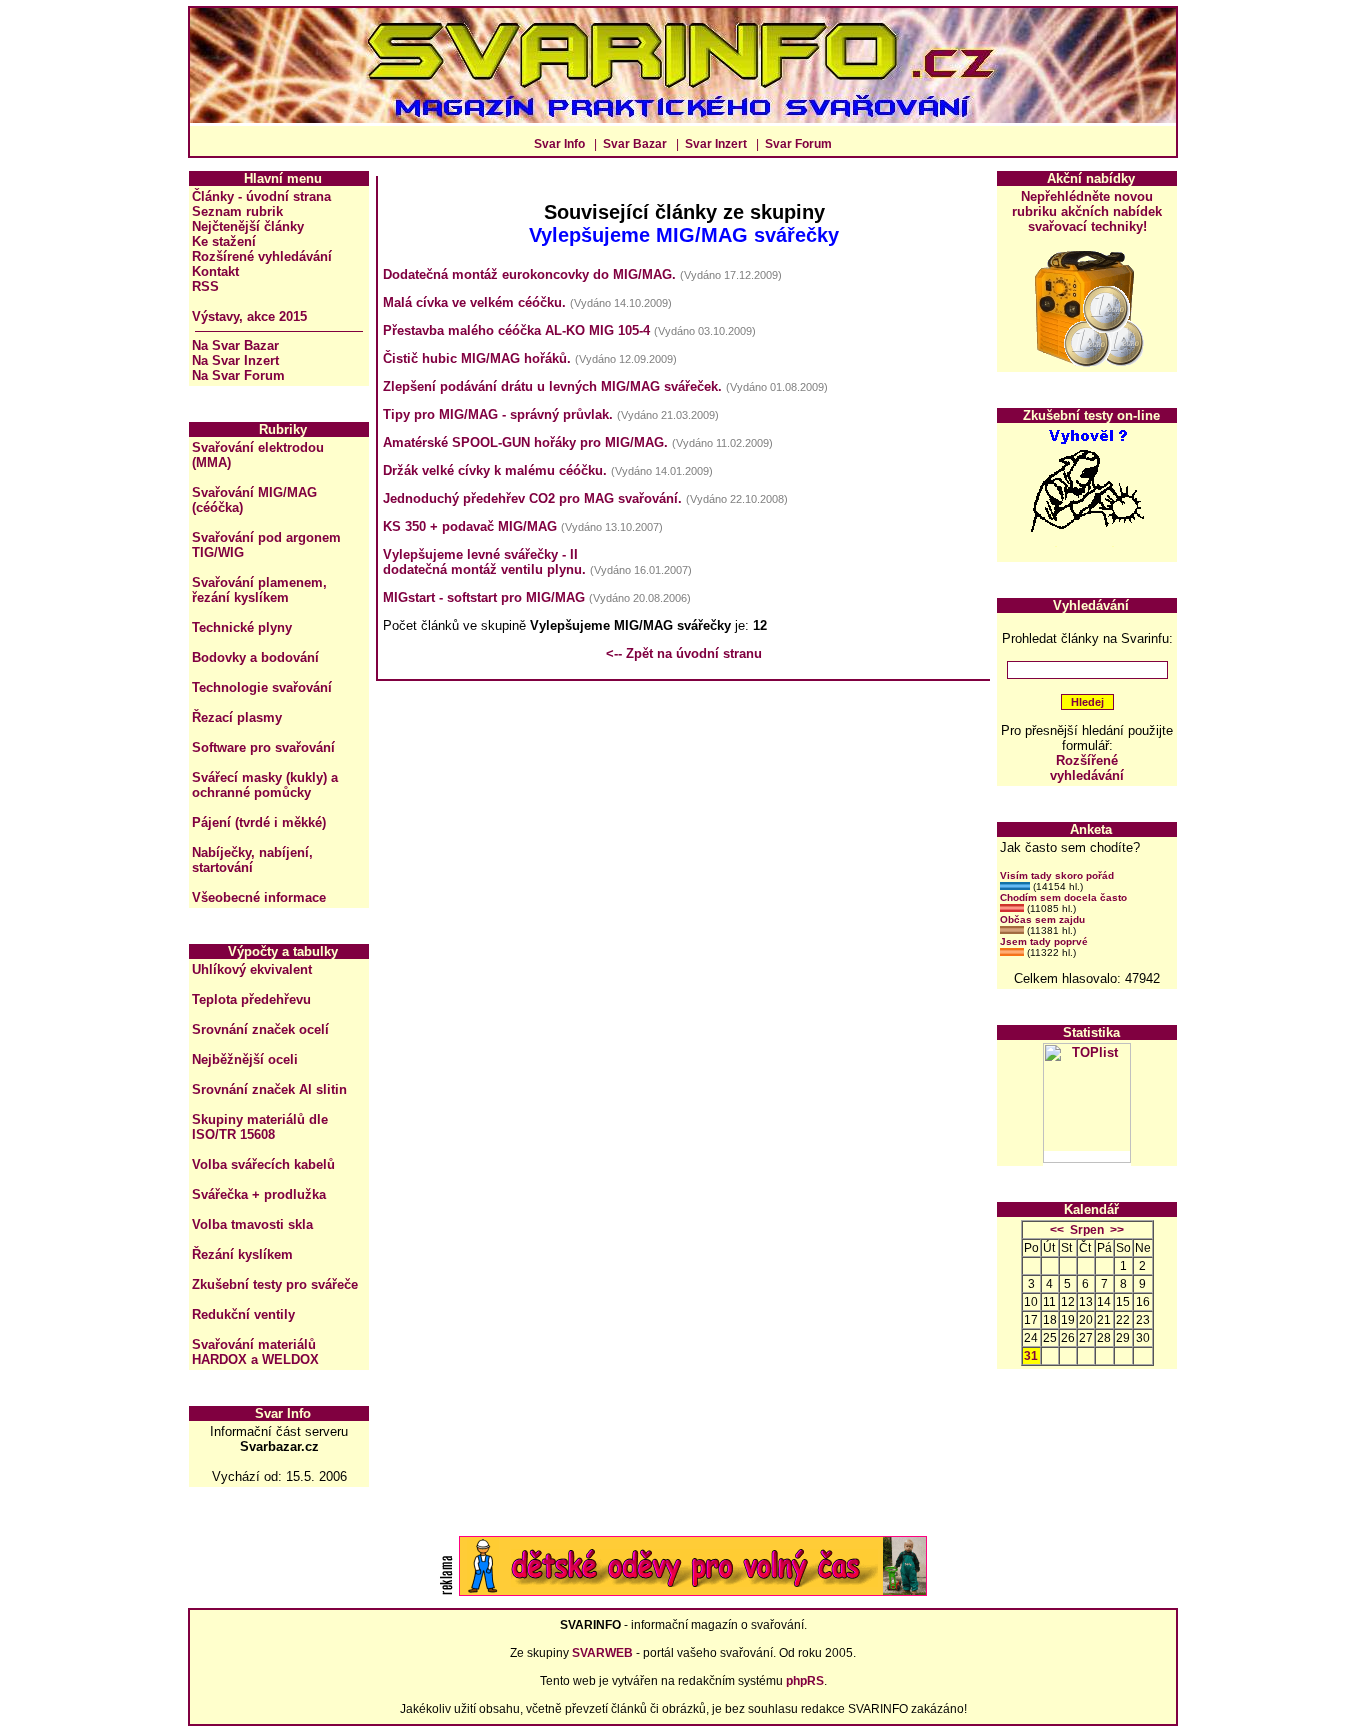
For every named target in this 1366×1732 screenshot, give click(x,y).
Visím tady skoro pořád (1057, 875)
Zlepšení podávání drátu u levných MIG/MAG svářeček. (552, 386)
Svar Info (559, 144)
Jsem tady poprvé (1044, 941)
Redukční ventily (243, 1314)
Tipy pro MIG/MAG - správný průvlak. (498, 414)
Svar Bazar (635, 144)
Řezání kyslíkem (242, 1254)
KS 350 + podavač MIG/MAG (470, 526)
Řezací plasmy (237, 717)
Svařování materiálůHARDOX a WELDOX (255, 1352)
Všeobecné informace (259, 897)
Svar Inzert (716, 144)
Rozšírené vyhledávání (262, 256)
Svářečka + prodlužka (259, 1194)
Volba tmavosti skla (252, 1224)
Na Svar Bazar (235, 345)
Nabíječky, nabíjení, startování (252, 860)
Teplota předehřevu (251, 999)
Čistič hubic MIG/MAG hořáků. (477, 358)
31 (1031, 1356)
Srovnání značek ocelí (260, 1029)
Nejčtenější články (248, 226)
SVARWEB (602, 1653)
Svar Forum (798, 144)
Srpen (1087, 1230)
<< (1057, 1230)
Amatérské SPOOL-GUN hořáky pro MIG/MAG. (525, 442)
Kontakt (215, 271)
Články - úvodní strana (261, 196)
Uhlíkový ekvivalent (252, 969)
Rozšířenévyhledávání (1087, 768)
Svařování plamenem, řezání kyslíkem (259, 590)
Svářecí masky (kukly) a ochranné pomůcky (265, 785)
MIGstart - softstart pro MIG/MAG (484, 597)
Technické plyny (242, 627)
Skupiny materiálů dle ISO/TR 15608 (260, 1127)
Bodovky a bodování (255, 657)
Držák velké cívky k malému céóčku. (495, 470)
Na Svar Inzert (235, 360)
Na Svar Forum (238, 375)
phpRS (805, 1681)
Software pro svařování (263, 747)
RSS (205, 286)
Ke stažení (224, 241)
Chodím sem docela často (1063, 897)
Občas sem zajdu (1042, 919)
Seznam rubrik (237, 211)
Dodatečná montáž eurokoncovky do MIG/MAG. (529, 274)
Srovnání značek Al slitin (269, 1089)
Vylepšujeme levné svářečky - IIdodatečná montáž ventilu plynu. (484, 562)
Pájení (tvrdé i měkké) (259, 822)
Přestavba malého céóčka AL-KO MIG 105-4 (516, 330)
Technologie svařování (262, 687)
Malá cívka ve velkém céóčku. (474, 302)
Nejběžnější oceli (245, 1059)
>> (1117, 1230)
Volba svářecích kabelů (263, 1164)
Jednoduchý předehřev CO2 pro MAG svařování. (532, 498)
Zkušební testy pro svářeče (275, 1284)
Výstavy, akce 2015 (249, 316)
